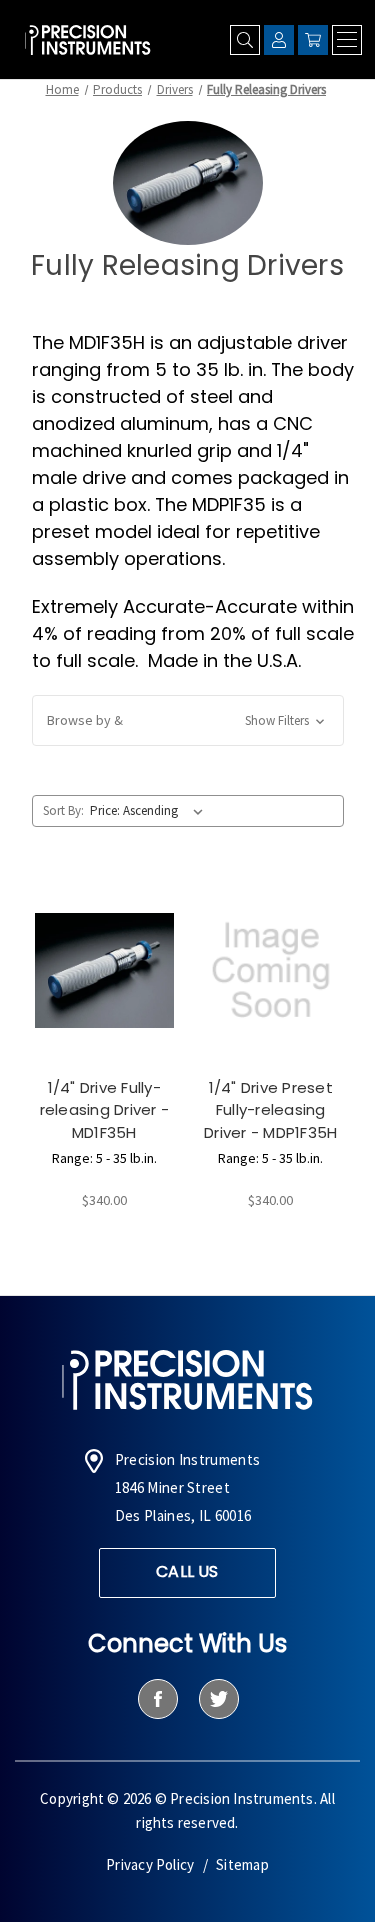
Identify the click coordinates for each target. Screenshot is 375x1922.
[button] (188, 720)
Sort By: (63, 810)
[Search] (245, 40)
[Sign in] (279, 40)
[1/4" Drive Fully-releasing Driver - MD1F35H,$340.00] (105, 971)
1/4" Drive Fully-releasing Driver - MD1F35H (105, 1110)
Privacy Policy (150, 1864)
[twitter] (218, 1699)
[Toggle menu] (347, 40)
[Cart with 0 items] (313, 40)
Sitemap (242, 1864)
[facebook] (157, 1699)
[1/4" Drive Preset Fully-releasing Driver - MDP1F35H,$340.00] (271, 971)
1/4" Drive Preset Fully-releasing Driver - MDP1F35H (270, 1110)
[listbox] (150, 811)
